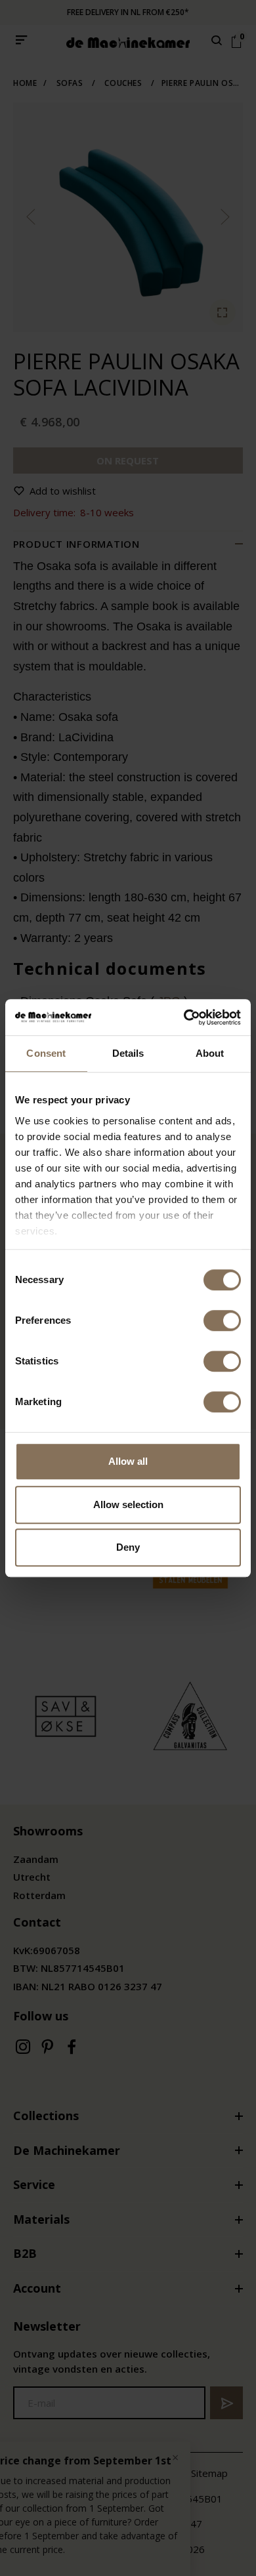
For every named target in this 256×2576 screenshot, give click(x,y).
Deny (128, 1547)
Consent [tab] (46, 1053)
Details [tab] (128, 1053)
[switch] (222, 1320)
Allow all (128, 1461)
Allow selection (128, 1504)
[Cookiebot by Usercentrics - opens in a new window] (184, 1017)
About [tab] (210, 1053)
